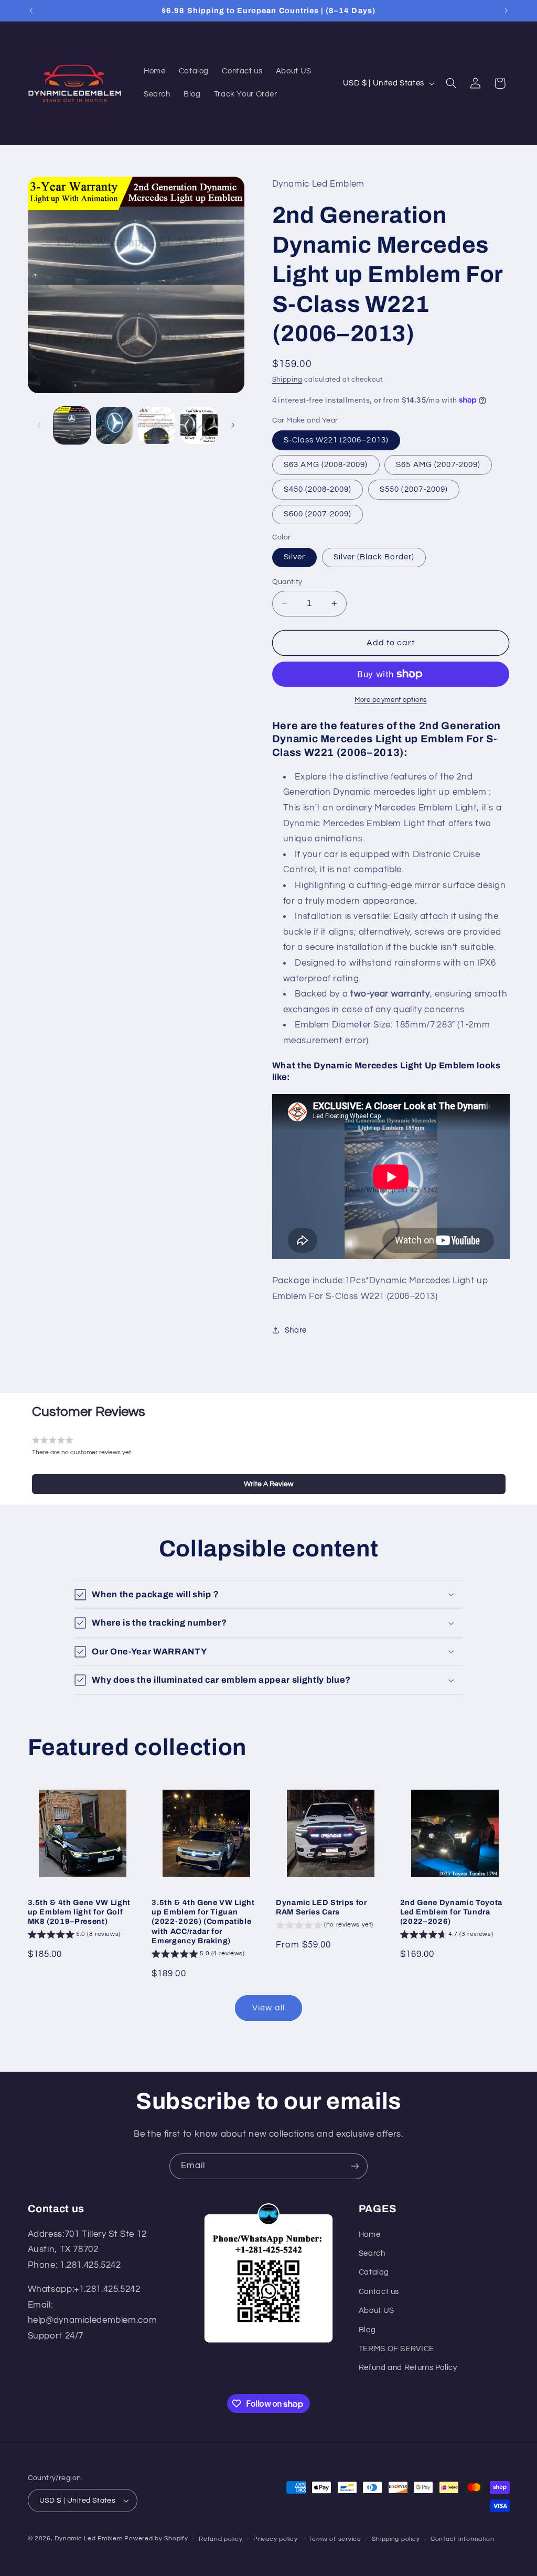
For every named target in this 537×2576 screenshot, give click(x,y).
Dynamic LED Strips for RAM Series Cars (321, 1907)
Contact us (379, 2292)
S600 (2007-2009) (318, 514)
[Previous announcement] (31, 10)
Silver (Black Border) (374, 557)
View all (268, 2008)
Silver (294, 557)
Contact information (463, 2539)
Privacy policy (275, 2539)
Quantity (287, 582)
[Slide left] (39, 426)
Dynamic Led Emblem (89, 2539)
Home (370, 2234)
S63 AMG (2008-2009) (326, 465)
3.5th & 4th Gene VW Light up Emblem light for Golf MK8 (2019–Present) (79, 1912)
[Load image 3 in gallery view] (156, 425)
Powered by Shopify (156, 2539)
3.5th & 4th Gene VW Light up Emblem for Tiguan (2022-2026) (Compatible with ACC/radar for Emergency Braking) (203, 1922)
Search (372, 2253)
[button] (451, 83)
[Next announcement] (506, 10)
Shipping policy (396, 2539)
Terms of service (335, 2539)
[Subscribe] (355, 2166)
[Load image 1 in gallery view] (72, 425)
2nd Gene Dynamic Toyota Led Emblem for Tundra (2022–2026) (451, 1912)
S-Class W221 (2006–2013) (336, 440)
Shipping (287, 380)
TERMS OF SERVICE (396, 2349)
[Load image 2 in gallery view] (114, 425)
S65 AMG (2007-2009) (438, 465)
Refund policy (221, 2539)
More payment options (391, 700)
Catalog (374, 2272)
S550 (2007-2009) (414, 489)
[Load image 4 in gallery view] (199, 425)
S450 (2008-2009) (318, 489)
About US (377, 2310)
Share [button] (296, 1330)
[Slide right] (233, 426)
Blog (367, 2330)
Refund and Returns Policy (408, 2368)
